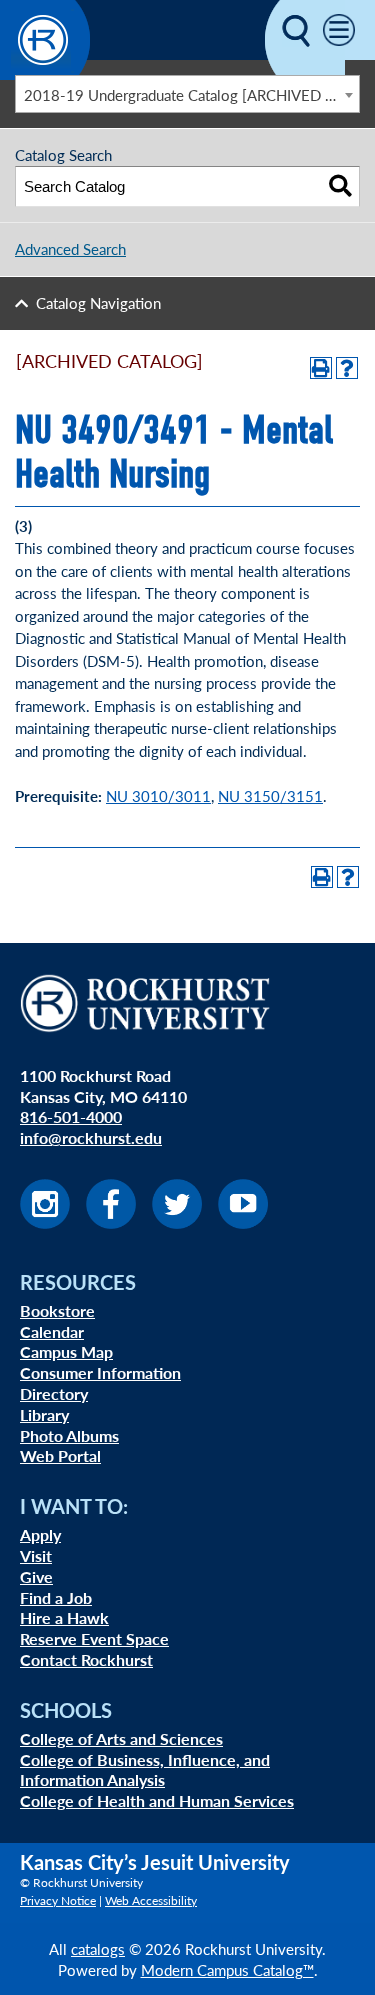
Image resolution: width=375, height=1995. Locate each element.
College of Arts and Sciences (121, 1738)
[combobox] (187, 94)
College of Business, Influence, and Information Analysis (145, 1770)
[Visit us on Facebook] (111, 1222)
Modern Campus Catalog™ (227, 1969)
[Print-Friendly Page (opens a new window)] (321, 368)
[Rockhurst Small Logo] (45, 73)
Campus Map (66, 1351)
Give (36, 1576)
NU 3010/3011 (158, 795)
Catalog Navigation (98, 302)
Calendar (52, 1331)
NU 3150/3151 (270, 795)
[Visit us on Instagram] (45, 1222)
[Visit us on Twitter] (177, 1222)
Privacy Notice (58, 1900)
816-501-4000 (71, 1116)
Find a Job (56, 1597)
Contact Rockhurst (86, 1659)
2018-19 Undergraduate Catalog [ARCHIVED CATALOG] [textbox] (191, 94)
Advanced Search (70, 248)
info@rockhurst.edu (91, 1137)
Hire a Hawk (64, 1617)
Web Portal (60, 1455)
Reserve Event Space (94, 1638)
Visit (36, 1555)
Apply (40, 1534)
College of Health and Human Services (157, 1800)
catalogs (98, 1948)
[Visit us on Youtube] (243, 1222)
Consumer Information (100, 1372)
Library (44, 1414)
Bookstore (57, 1310)
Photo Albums (69, 1435)
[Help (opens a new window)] (347, 368)
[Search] (340, 186)
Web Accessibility (151, 1900)
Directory (54, 1393)
